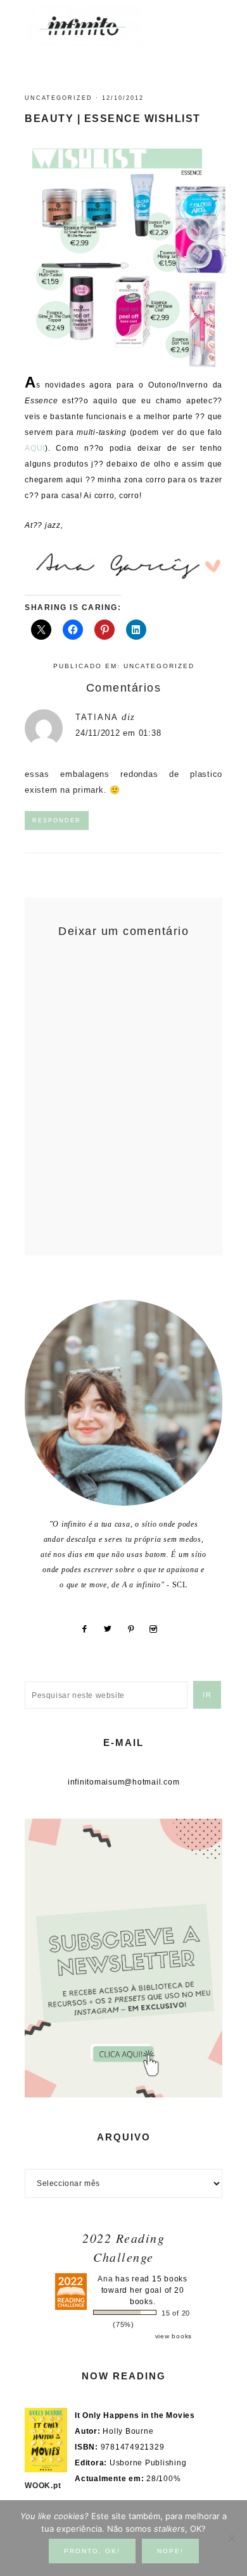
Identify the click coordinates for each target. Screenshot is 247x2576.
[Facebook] (89, 1629)
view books (174, 2336)
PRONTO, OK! (92, 2551)
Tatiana (97, 717)
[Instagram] (158, 1629)
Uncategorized (59, 98)
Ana (105, 2279)
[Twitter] (112, 1629)
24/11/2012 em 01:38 (118, 733)
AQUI (35, 448)
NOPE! (170, 2551)
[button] (210, 19)
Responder (57, 821)
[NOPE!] (231, 2538)
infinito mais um (97, 26)
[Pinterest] (136, 1629)
